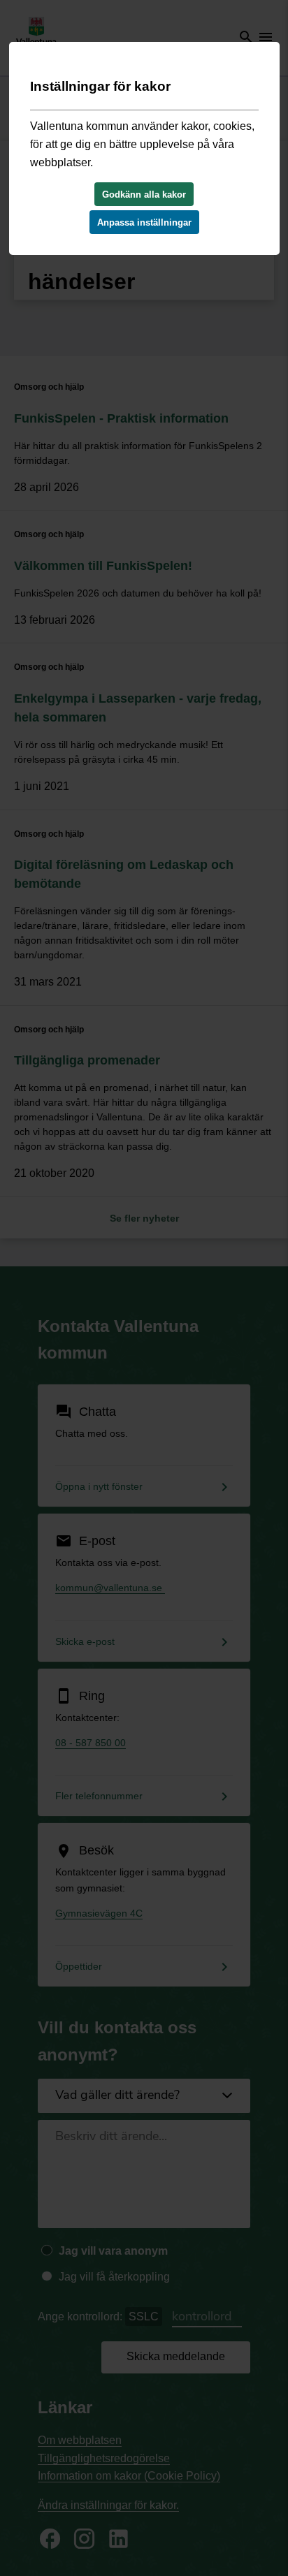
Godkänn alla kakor (144, 195)
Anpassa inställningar (144, 222)
